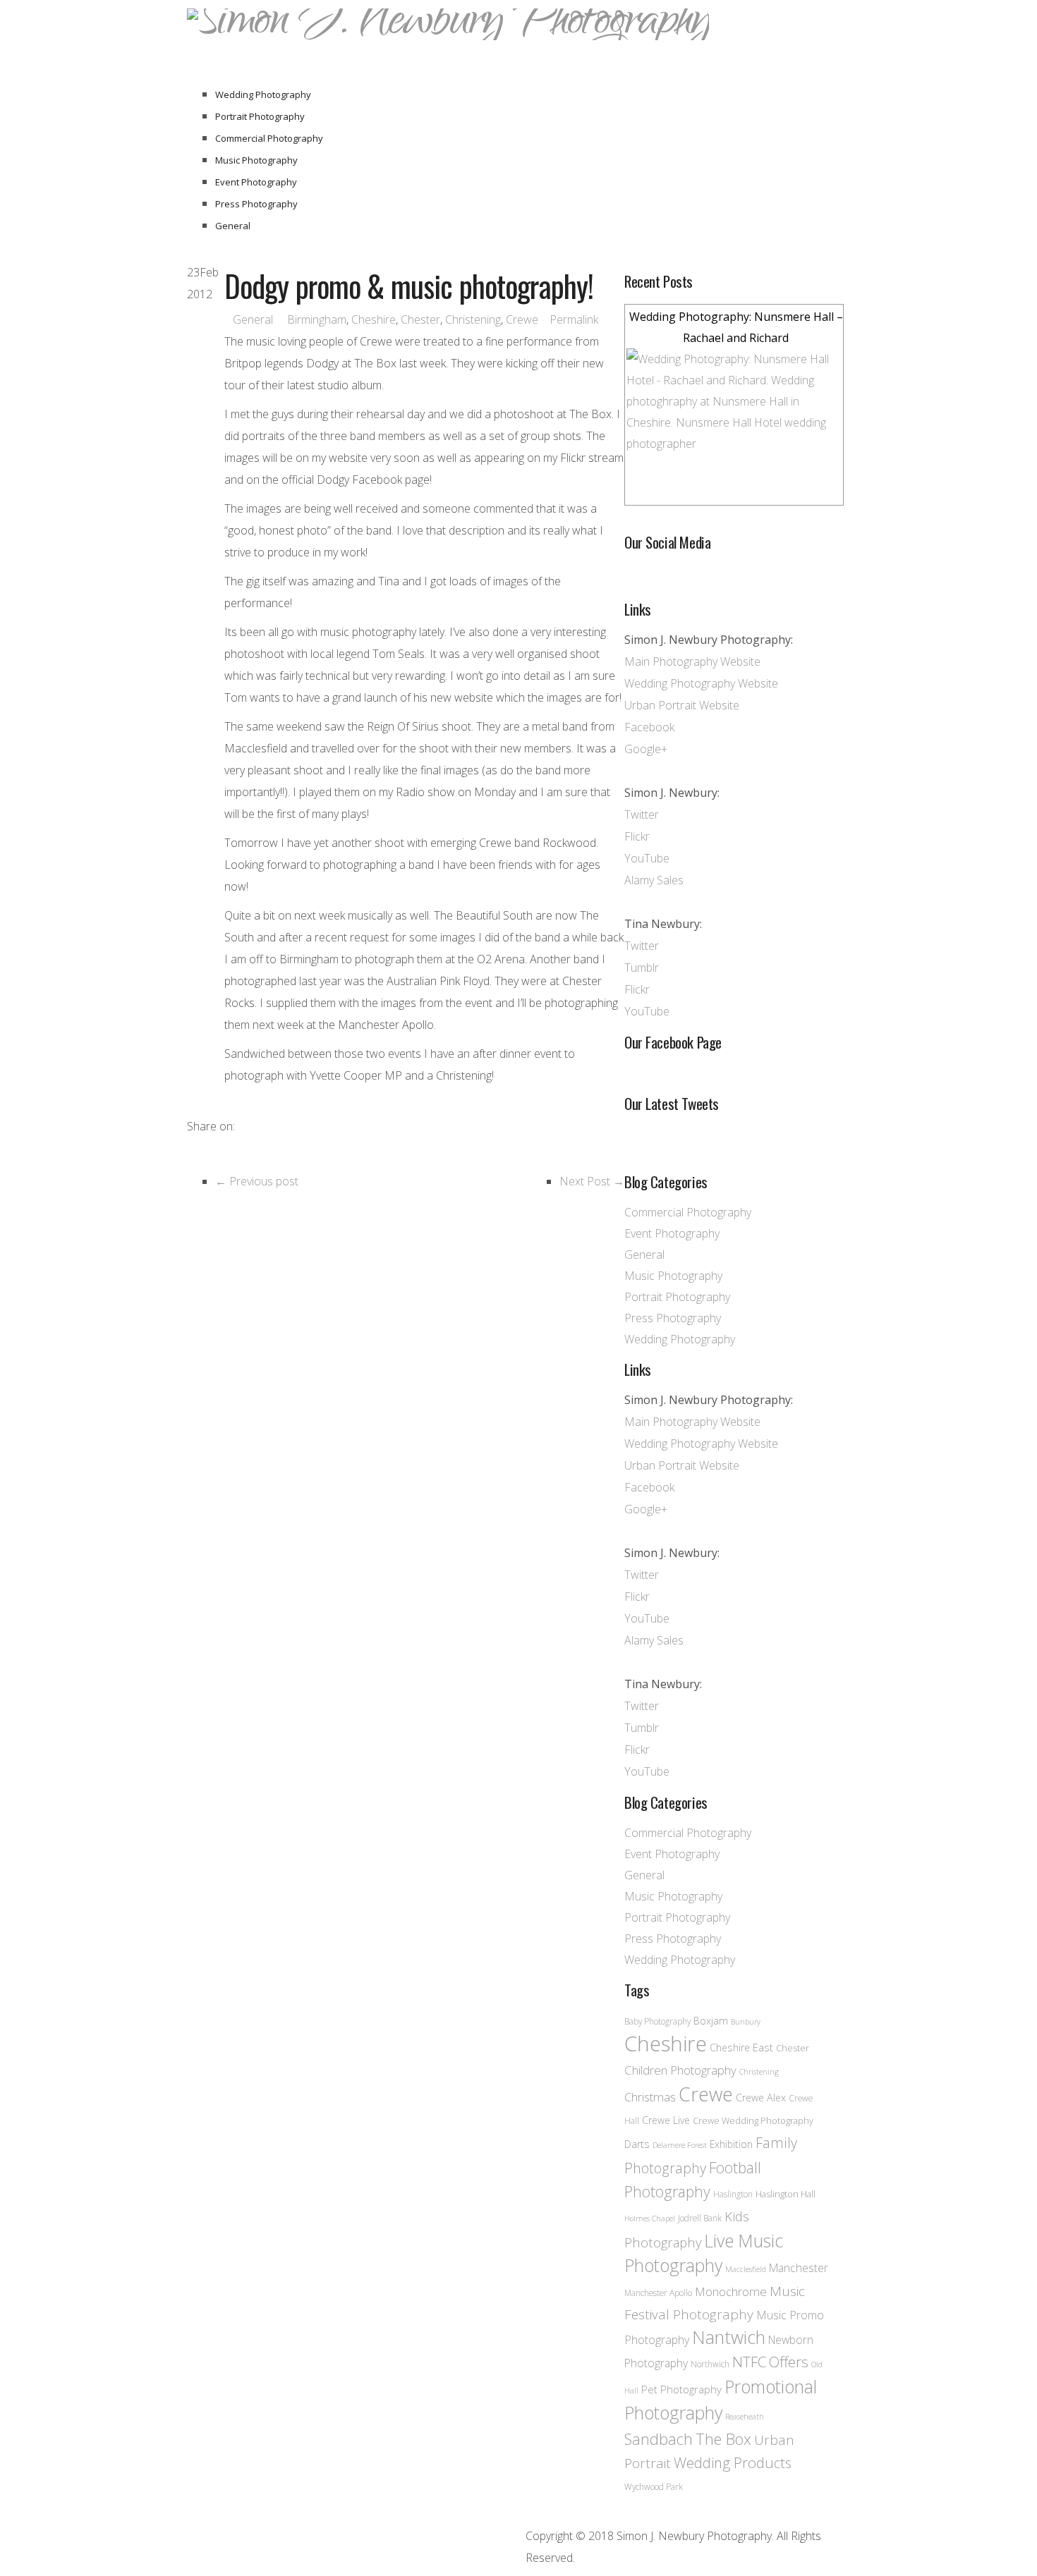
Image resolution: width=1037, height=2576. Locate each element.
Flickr (637, 836)
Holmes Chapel (650, 2218)
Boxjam (711, 2021)
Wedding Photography (263, 94)
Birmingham (317, 319)
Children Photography (680, 2070)
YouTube (647, 858)
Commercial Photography (269, 138)
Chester (420, 319)
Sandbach (659, 2439)
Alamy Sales (654, 880)
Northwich (710, 2364)
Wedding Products (733, 2462)
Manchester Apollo (658, 2293)
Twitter (642, 814)
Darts (637, 2144)
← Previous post (257, 1181)
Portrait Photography (260, 116)
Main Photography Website (692, 661)
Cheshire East (741, 2047)
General (233, 226)
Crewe (522, 319)
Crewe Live (666, 2120)
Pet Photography (681, 2389)
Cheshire (374, 319)
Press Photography (256, 204)
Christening (473, 319)
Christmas (650, 2097)
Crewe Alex (761, 2098)
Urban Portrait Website (682, 705)
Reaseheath (745, 2417)
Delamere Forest (680, 2145)
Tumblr (642, 967)
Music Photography (256, 160)
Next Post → (592, 1181)
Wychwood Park (654, 2486)
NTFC (749, 2362)
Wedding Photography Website (701, 683)
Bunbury (746, 2022)
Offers (789, 2362)
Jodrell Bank (700, 2218)
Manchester (799, 2268)
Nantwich (729, 2337)
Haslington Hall (786, 2194)
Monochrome (731, 2291)
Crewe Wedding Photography (753, 2120)
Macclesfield (746, 2269)
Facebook (649, 727)
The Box (723, 2439)
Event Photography (256, 182)
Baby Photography (657, 2021)
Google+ (646, 749)
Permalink (574, 319)
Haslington (733, 2194)
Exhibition (731, 2144)
